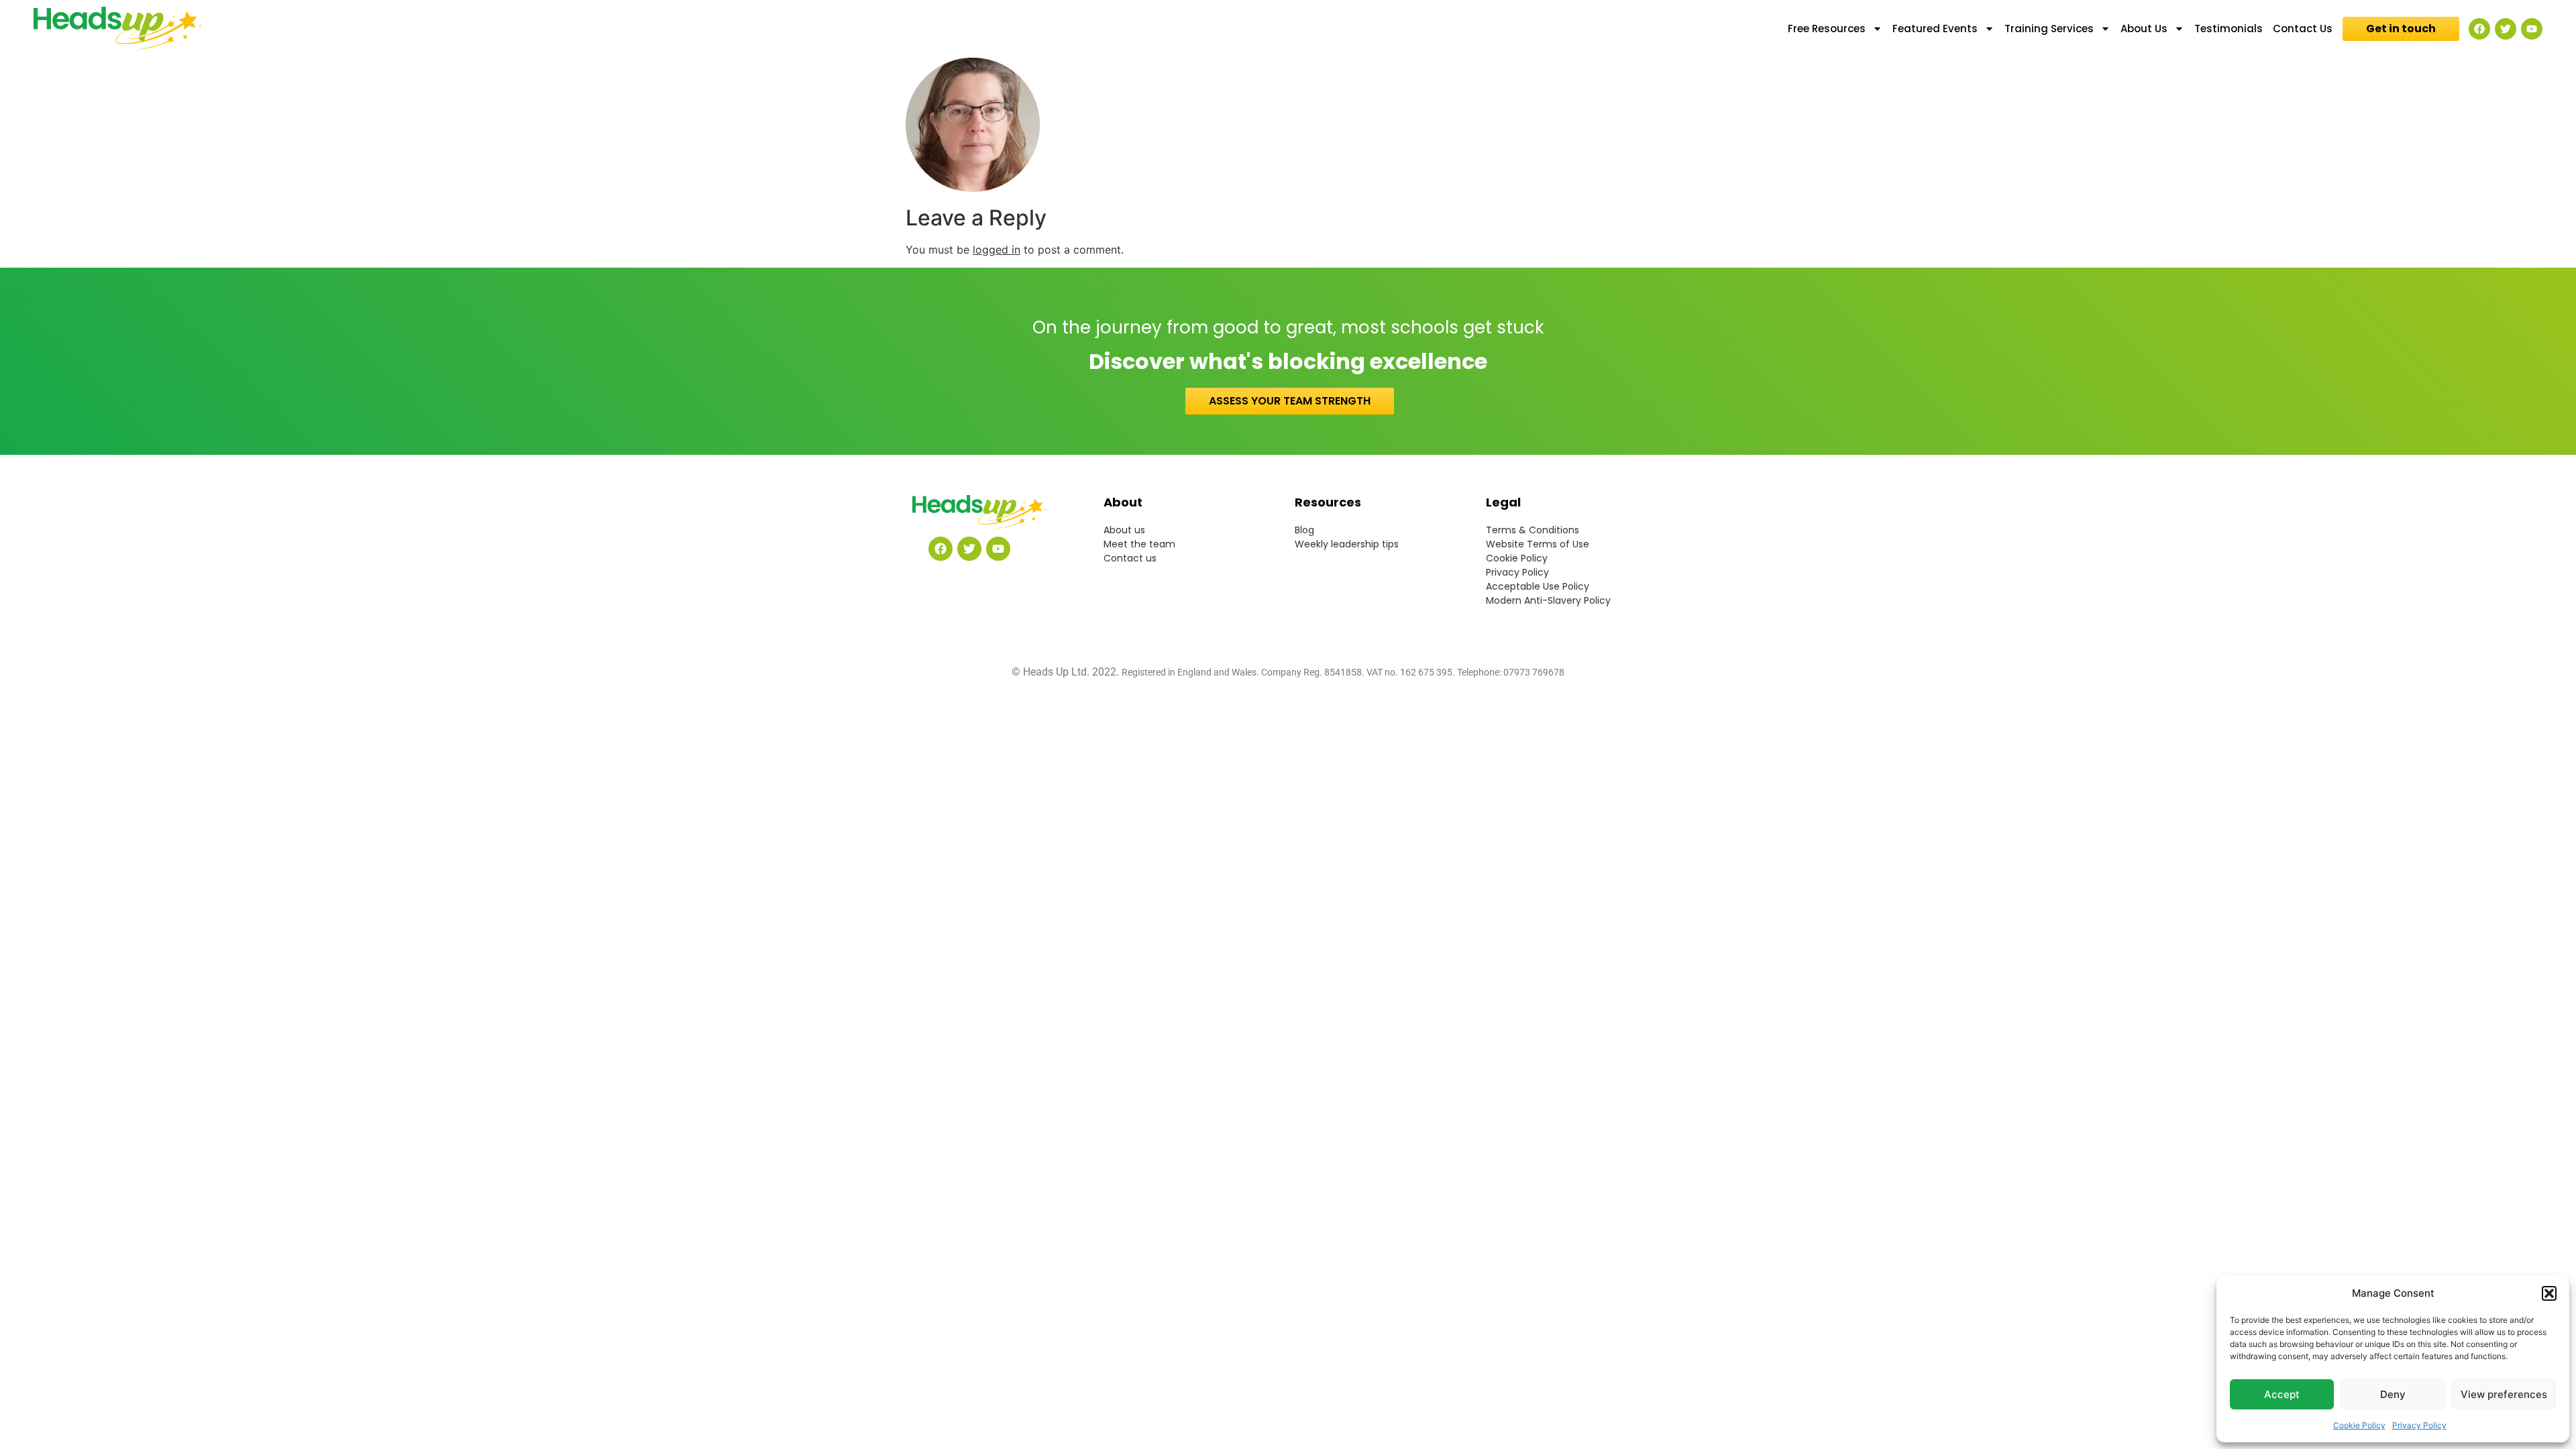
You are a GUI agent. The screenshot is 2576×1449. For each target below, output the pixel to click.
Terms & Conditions (1533, 530)
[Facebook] (2479, 29)
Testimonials (2229, 29)
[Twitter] (2506, 29)
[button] (2549, 1293)
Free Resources (1827, 29)
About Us (2144, 29)
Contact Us (2303, 29)
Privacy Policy (2419, 1425)
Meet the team (1139, 544)
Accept (2282, 1394)
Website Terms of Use (1538, 544)
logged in (997, 250)
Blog (1304, 530)
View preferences (2504, 1394)
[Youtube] (2532, 29)
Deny (2393, 1394)
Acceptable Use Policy (1538, 586)
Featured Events (1935, 29)
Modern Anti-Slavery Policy (1548, 600)
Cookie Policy (2359, 1425)
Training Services (2049, 29)
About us (1124, 530)
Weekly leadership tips (1347, 544)
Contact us (1130, 558)
